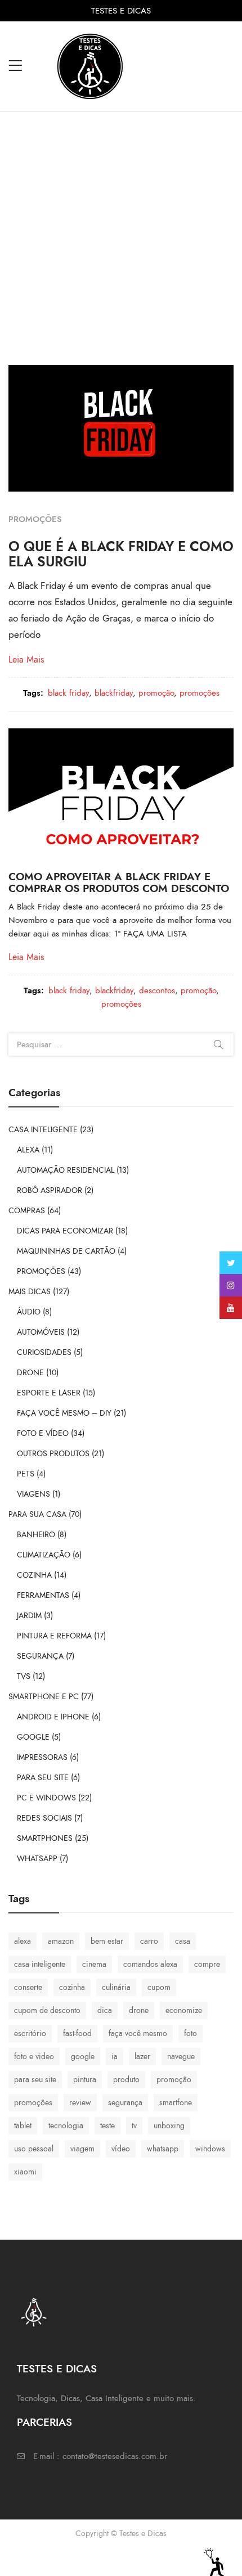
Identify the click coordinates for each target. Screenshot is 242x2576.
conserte (28, 1987)
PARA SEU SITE (43, 1778)
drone (139, 2010)
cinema (94, 1964)
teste (107, 2126)
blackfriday (114, 693)
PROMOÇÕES (35, 519)
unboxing (169, 2126)
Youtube (231, 1308)
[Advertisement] (121, 238)
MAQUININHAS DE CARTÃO (66, 1251)
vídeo (121, 2149)
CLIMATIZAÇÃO (44, 1555)
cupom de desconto (47, 2010)
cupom (159, 1987)
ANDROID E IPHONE (53, 1717)
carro (149, 1941)
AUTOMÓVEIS (41, 1332)
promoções (200, 693)
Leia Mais (26, 660)
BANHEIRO (36, 1535)
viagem (82, 2149)
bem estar (107, 1941)
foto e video (34, 2057)
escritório (30, 2034)
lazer (142, 2057)
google (83, 2057)
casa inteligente (40, 1964)
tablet (23, 2126)
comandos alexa (150, 1964)
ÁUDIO (29, 1312)
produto (126, 2080)
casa (183, 1941)
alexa (23, 1941)
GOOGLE (33, 1737)
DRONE (30, 1373)
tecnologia (66, 2126)
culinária (116, 1987)
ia (115, 2057)
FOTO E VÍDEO (43, 1433)
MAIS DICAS (30, 1292)
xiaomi (25, 2172)
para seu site (35, 2080)
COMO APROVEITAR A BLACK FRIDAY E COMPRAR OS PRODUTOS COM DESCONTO (119, 882)
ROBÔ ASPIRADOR (50, 1190)
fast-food (77, 2034)
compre (207, 1964)
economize (184, 2010)
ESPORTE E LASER (49, 1393)
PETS (26, 1474)
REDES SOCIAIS (44, 1818)
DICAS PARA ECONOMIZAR (65, 1231)
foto (191, 2034)
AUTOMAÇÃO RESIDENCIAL (66, 1170)
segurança (125, 2103)
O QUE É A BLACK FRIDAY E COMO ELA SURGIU (121, 554)
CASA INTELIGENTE (43, 1130)
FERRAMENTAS (43, 1595)
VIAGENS (33, 1494)
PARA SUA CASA (37, 1514)
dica (105, 2010)
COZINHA (34, 1575)
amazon (61, 1941)
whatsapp (163, 2149)
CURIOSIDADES (44, 1352)
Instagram (231, 1285)
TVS (24, 1676)
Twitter (231, 1263)
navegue (181, 2057)
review (80, 2103)
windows (210, 2149)
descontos (157, 990)
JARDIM (29, 1616)
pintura (85, 2080)
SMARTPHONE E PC (44, 1697)
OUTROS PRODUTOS (53, 1454)
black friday (68, 693)
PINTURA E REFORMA (54, 1636)
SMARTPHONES (45, 1838)
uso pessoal (34, 2149)
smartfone (176, 2103)
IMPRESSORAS (42, 1757)
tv (134, 2126)
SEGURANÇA (40, 1656)
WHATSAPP (37, 1859)
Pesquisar (218, 1044)
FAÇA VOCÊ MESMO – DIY (64, 1413)
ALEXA (28, 1150)
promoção (156, 693)
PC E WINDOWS (46, 1798)
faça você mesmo (138, 2034)
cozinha (72, 1987)
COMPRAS (27, 1211)
